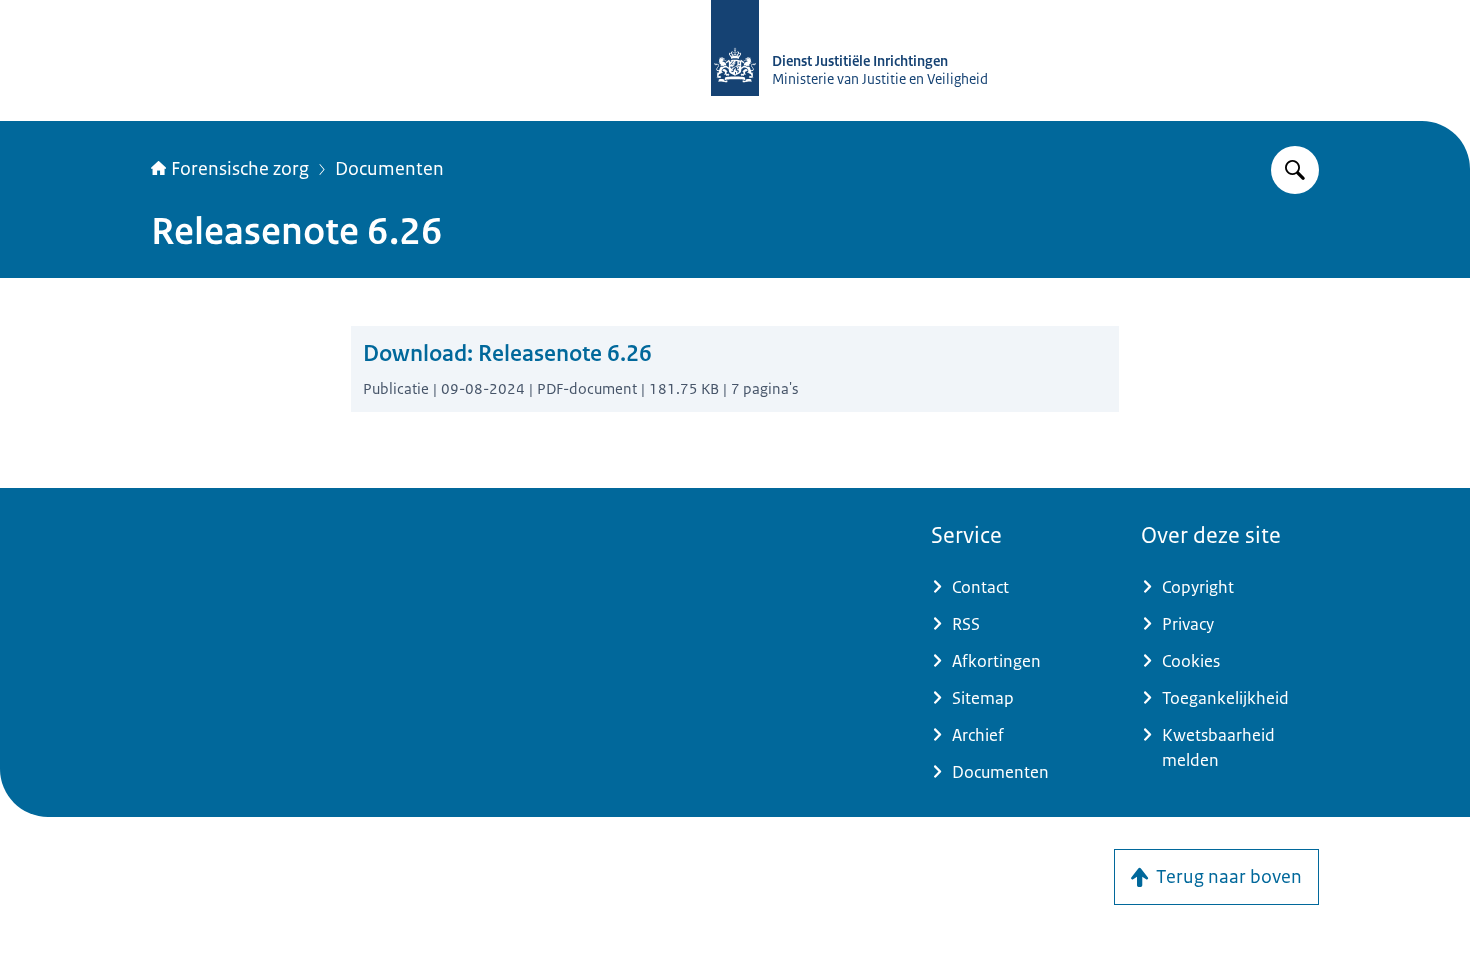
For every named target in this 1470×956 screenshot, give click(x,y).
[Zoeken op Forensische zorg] (1295, 170)
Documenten (389, 169)
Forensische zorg (240, 169)
